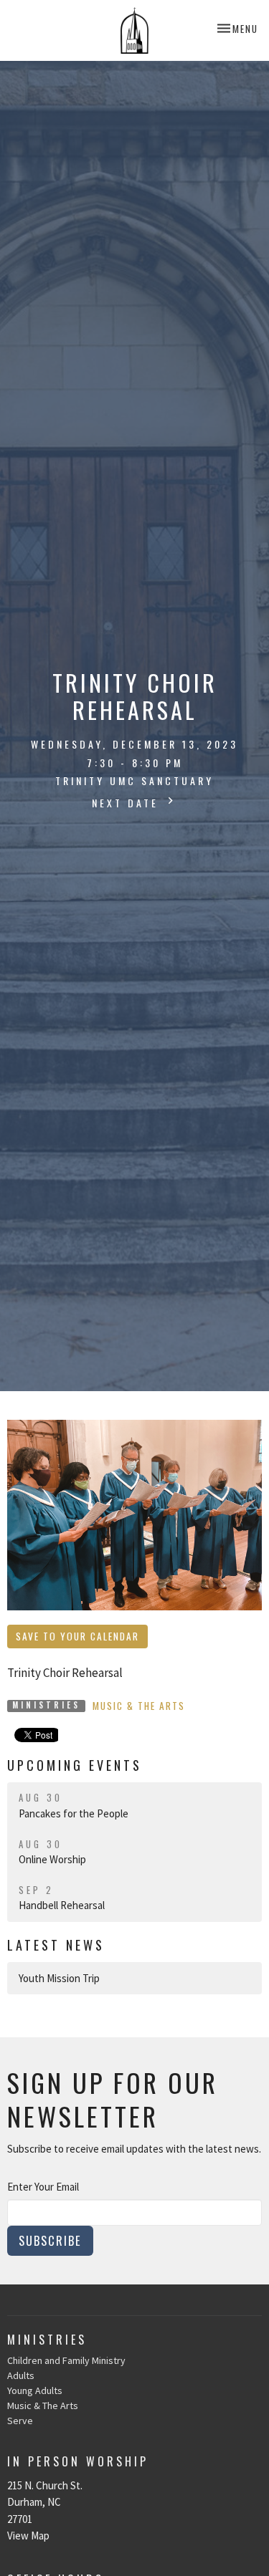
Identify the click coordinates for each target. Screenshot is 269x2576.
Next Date (128, 803)
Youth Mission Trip (59, 1978)
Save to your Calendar (77, 1636)
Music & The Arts (139, 1706)
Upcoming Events (75, 1765)
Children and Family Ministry (66, 2360)
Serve (20, 2421)
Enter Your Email (43, 2187)
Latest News (56, 1945)
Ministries (47, 2340)
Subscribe (50, 2240)
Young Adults (35, 2390)
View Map (28, 2536)
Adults (21, 2375)
